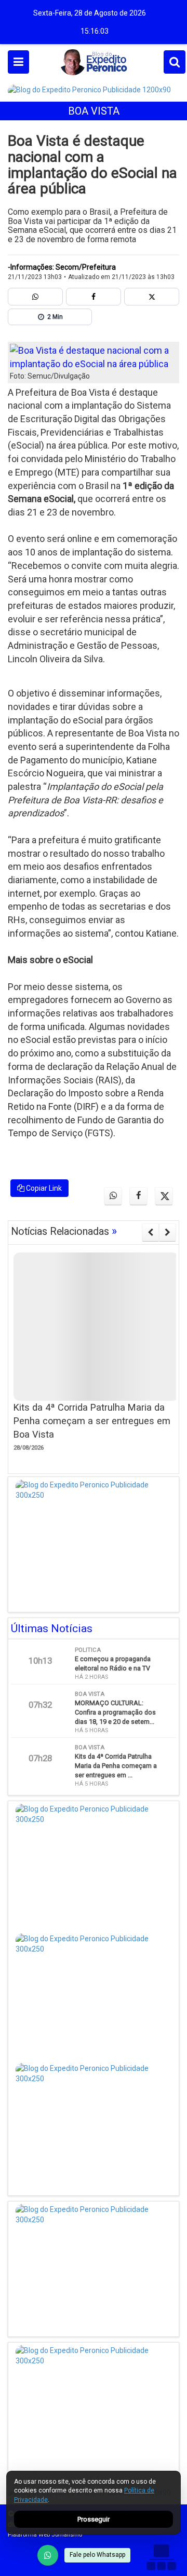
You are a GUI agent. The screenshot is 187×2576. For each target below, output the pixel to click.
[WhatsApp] (48, 2555)
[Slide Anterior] (150, 1232)
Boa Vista (94, 111)
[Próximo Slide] (168, 1232)
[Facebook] (94, 297)
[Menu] (18, 62)
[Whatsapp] (35, 297)
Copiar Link (43, 1188)
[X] (152, 297)
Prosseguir (94, 2519)
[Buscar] (175, 62)
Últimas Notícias (52, 1628)
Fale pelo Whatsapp (97, 2555)
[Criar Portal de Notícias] (161, 2557)
